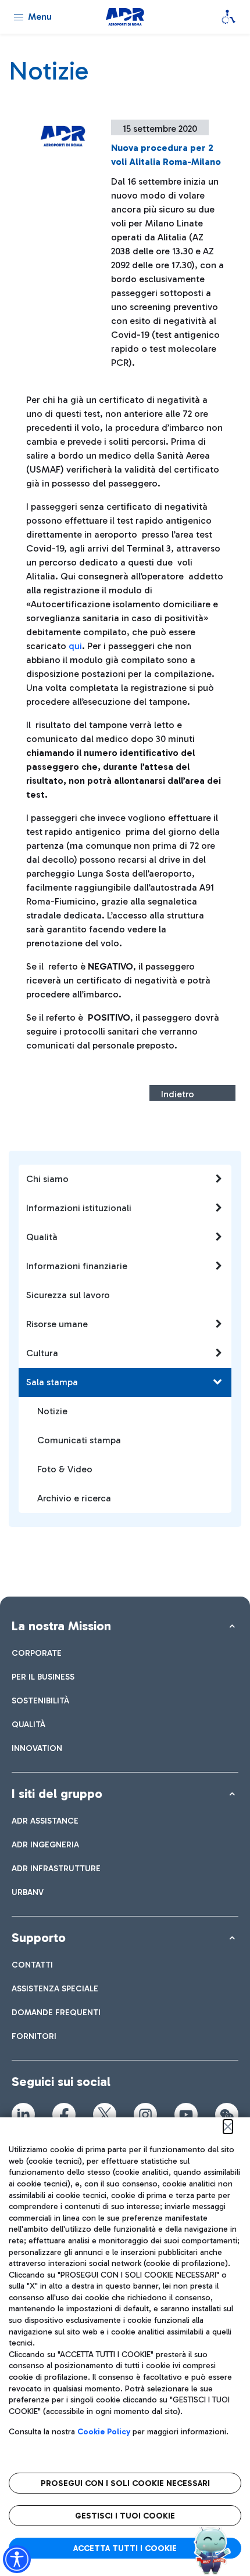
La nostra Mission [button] (61, 1626)
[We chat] (227, 2114)
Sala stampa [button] (52, 1382)
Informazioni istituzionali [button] (79, 1208)
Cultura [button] (42, 1353)
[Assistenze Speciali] (228, 17)
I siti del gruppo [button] (57, 1794)
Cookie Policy (104, 2432)
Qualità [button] (42, 1237)
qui (75, 646)
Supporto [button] (39, 1938)
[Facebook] (64, 2114)
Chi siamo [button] (47, 1179)
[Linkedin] (23, 2114)
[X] (105, 2114)
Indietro (178, 1094)
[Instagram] (145, 2114)
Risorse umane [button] (57, 1324)
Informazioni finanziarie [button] (77, 1266)
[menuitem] (37, 1653)
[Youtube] (186, 2114)
